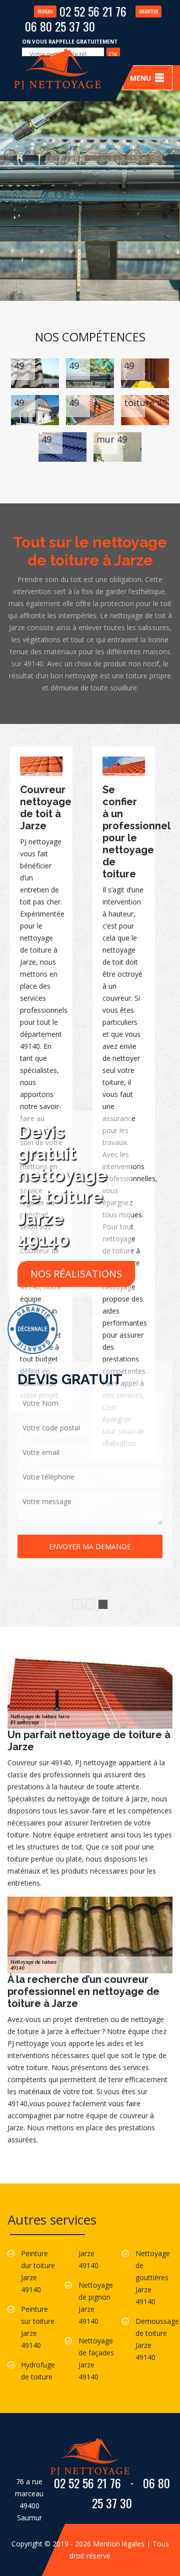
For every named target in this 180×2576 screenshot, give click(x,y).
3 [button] (103, 1604)
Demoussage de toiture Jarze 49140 (154, 2339)
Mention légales (119, 2544)
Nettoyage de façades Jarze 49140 (96, 2359)
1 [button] (77, 1604)
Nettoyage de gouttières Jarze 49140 (153, 2277)
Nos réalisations (76, 1274)
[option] (41, 1079)
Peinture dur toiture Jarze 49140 (38, 2271)
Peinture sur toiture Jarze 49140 (38, 2327)
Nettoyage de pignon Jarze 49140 (96, 2303)
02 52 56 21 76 (82, 11)
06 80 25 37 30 (91, 21)
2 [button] (90, 1604)
